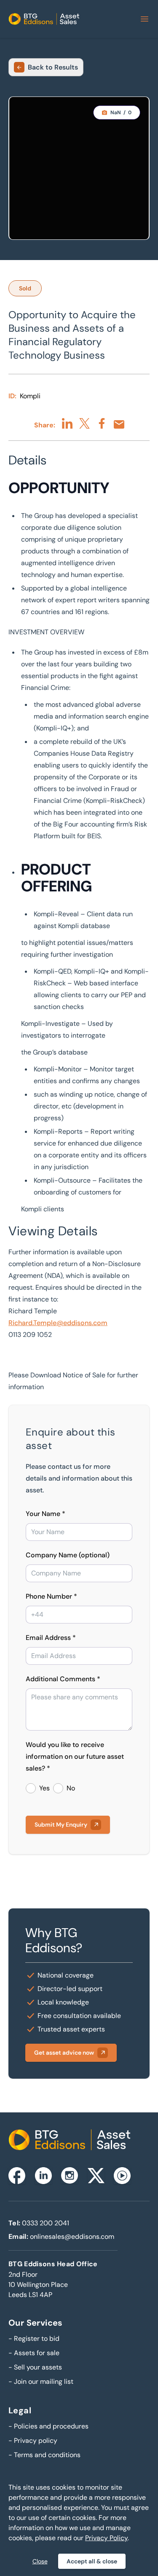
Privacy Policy (106, 2538)
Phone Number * (51, 1596)
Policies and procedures (48, 2426)
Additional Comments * (63, 1679)
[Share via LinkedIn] (67, 423)
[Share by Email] (119, 424)
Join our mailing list (41, 2381)
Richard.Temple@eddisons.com (58, 1323)
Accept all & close (92, 2561)
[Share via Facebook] (102, 423)
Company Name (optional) (68, 1555)
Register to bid (34, 2339)
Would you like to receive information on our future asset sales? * (75, 1756)
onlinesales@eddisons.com (72, 2237)
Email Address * (51, 1638)
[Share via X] (84, 423)
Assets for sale (34, 2353)
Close (40, 2561)
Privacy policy (33, 2440)
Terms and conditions (44, 2455)
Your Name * (46, 1514)
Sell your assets (35, 2367)
